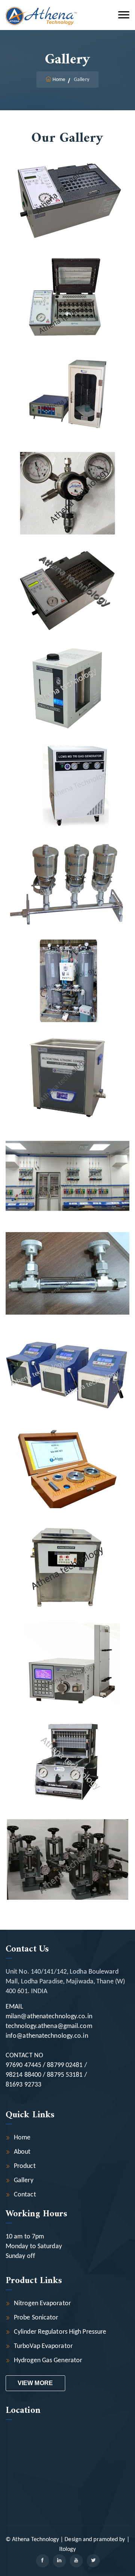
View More (35, 2383)
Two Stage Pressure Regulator (67, 480)
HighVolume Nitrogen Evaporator (67, 187)
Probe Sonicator (36, 2318)
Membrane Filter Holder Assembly (67, 870)
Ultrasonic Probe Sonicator (68, 382)
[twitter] (93, 2561)
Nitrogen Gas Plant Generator (67, 968)
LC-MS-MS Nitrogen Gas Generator (67, 772)
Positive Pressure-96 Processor (68, 1748)
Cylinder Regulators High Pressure (60, 2332)
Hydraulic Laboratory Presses (67, 1845)
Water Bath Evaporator (68, 285)
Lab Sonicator (67, 1065)
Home (59, 80)
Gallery (24, 2180)
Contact (25, 2195)
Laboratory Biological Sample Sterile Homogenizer (67, 1358)
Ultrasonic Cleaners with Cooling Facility (67, 1553)
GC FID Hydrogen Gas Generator (68, 675)
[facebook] (43, 2561)
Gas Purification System (68, 1162)
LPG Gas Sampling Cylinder (67, 1260)
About (22, 2152)
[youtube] (76, 2561)
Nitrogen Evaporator (42, 2304)
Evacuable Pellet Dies (68, 1455)
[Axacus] (41, 15)
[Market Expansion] (58, 225)
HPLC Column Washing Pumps (67, 1650)
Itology (68, 2549)
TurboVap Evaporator (43, 2346)
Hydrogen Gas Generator (48, 2361)
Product (25, 2166)
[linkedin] (59, 2561)
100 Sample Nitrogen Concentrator (67, 577)
